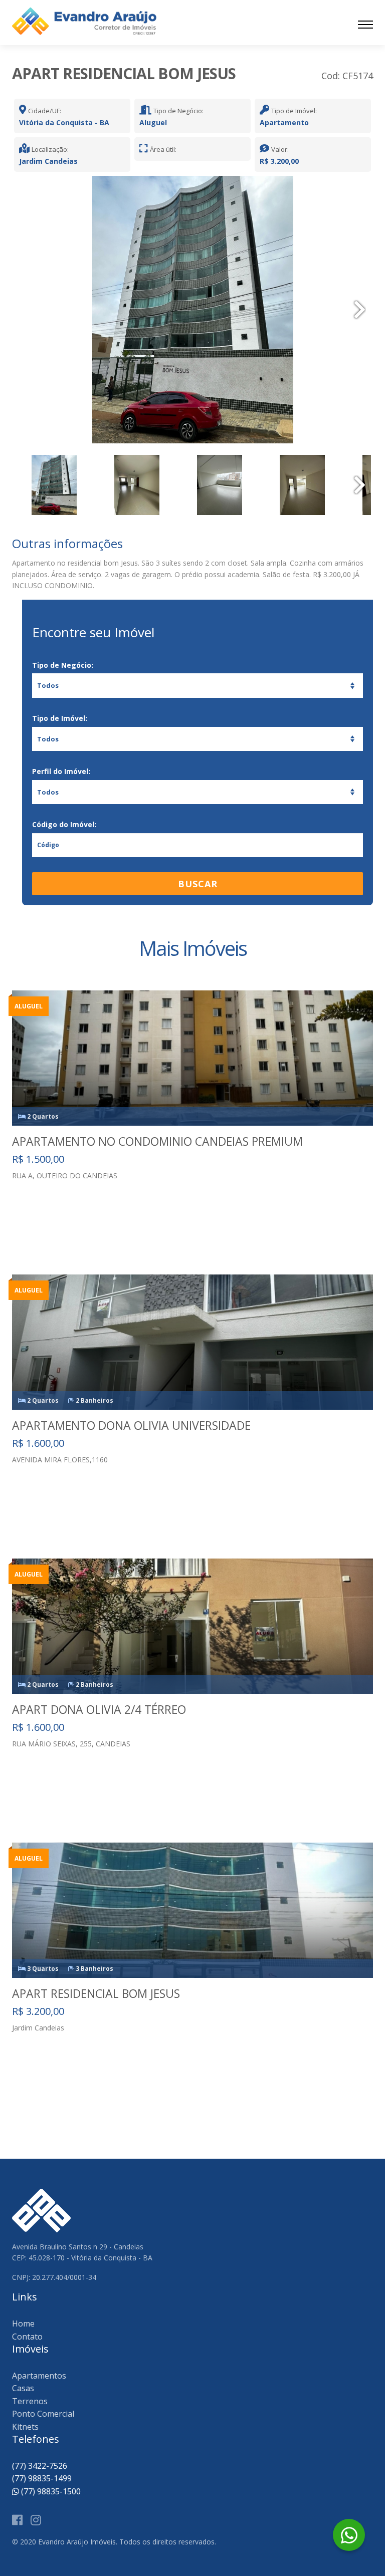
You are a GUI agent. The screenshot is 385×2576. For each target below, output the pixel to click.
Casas (23, 2388)
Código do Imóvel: (64, 824)
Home (23, 2324)
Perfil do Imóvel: (61, 771)
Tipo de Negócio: (63, 665)
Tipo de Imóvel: (60, 718)
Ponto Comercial (43, 2414)
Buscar (198, 884)
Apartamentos (39, 2376)
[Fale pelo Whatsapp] (349, 2535)
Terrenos (30, 2401)
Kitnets (25, 2427)
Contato (27, 2337)
